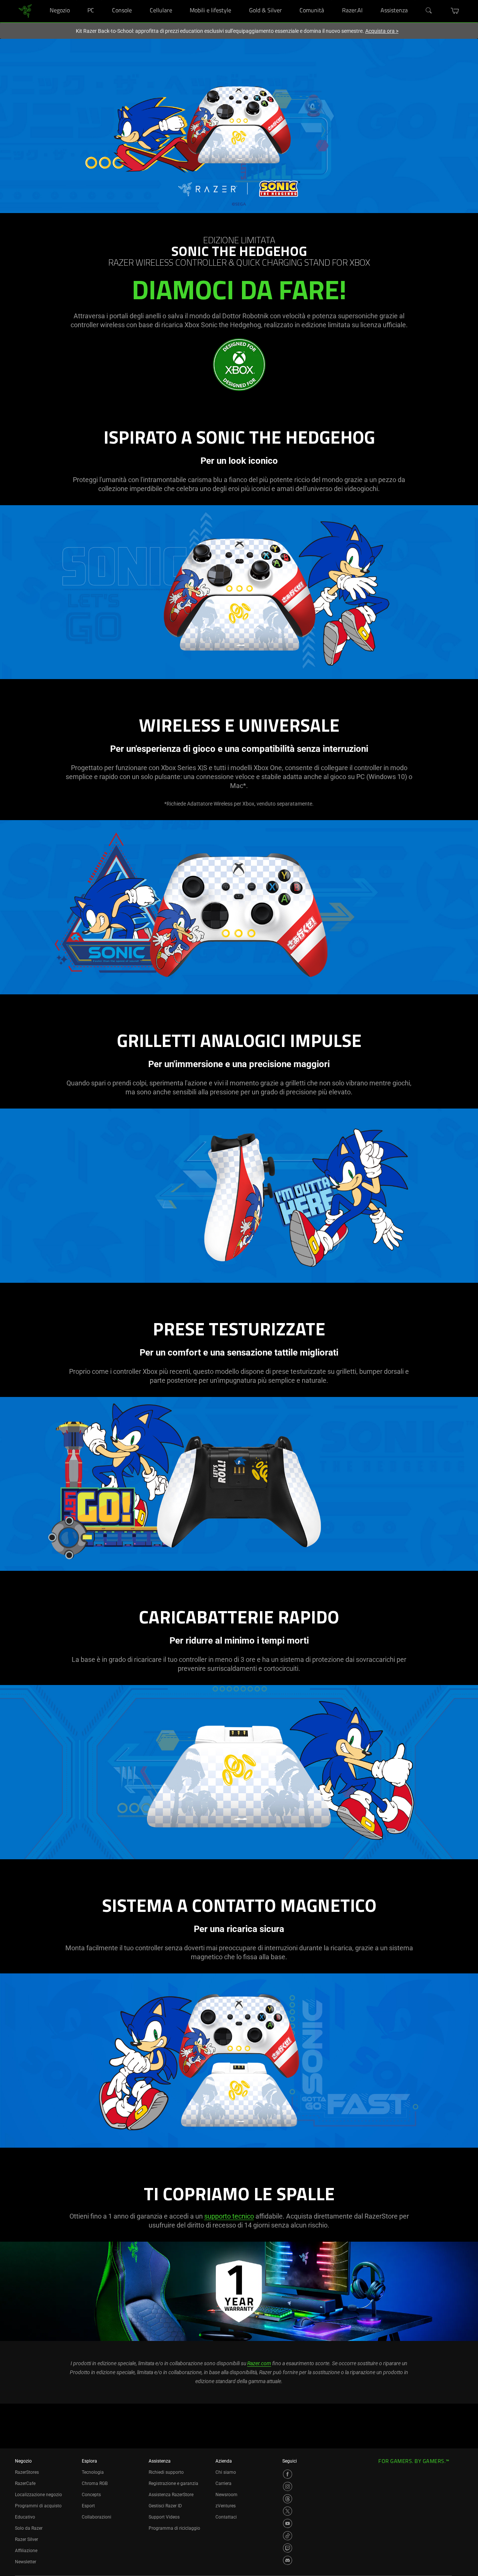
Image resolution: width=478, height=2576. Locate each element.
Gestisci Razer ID (165, 2506)
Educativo (25, 2517)
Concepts (91, 2495)
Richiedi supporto (166, 2472)
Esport (88, 2506)
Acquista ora (382, 31)
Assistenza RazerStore (171, 2495)
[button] (455, 11)
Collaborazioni (97, 2517)
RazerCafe (25, 2483)
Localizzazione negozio (38, 2495)
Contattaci (226, 2517)
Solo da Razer (29, 2528)
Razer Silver (27, 2539)
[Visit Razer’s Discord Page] (288, 2560)
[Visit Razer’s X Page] (288, 2511)
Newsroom (226, 2495)
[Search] (429, 11)
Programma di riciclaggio (174, 2528)
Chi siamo (226, 2472)
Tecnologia (93, 2472)
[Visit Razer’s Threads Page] (288, 2499)
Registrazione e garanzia (173, 2483)
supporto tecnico (229, 2216)
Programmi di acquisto (38, 2506)
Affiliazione (26, 2551)
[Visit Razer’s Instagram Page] (288, 2486)
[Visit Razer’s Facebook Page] (288, 2474)
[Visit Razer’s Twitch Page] (288, 2548)
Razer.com (259, 2363)
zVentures (226, 2506)
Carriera (224, 2483)
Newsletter (26, 2562)
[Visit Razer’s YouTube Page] (288, 2523)
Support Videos (164, 2517)
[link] (25, 11)
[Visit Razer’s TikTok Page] (288, 2536)
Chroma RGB (95, 2483)
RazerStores (27, 2472)
